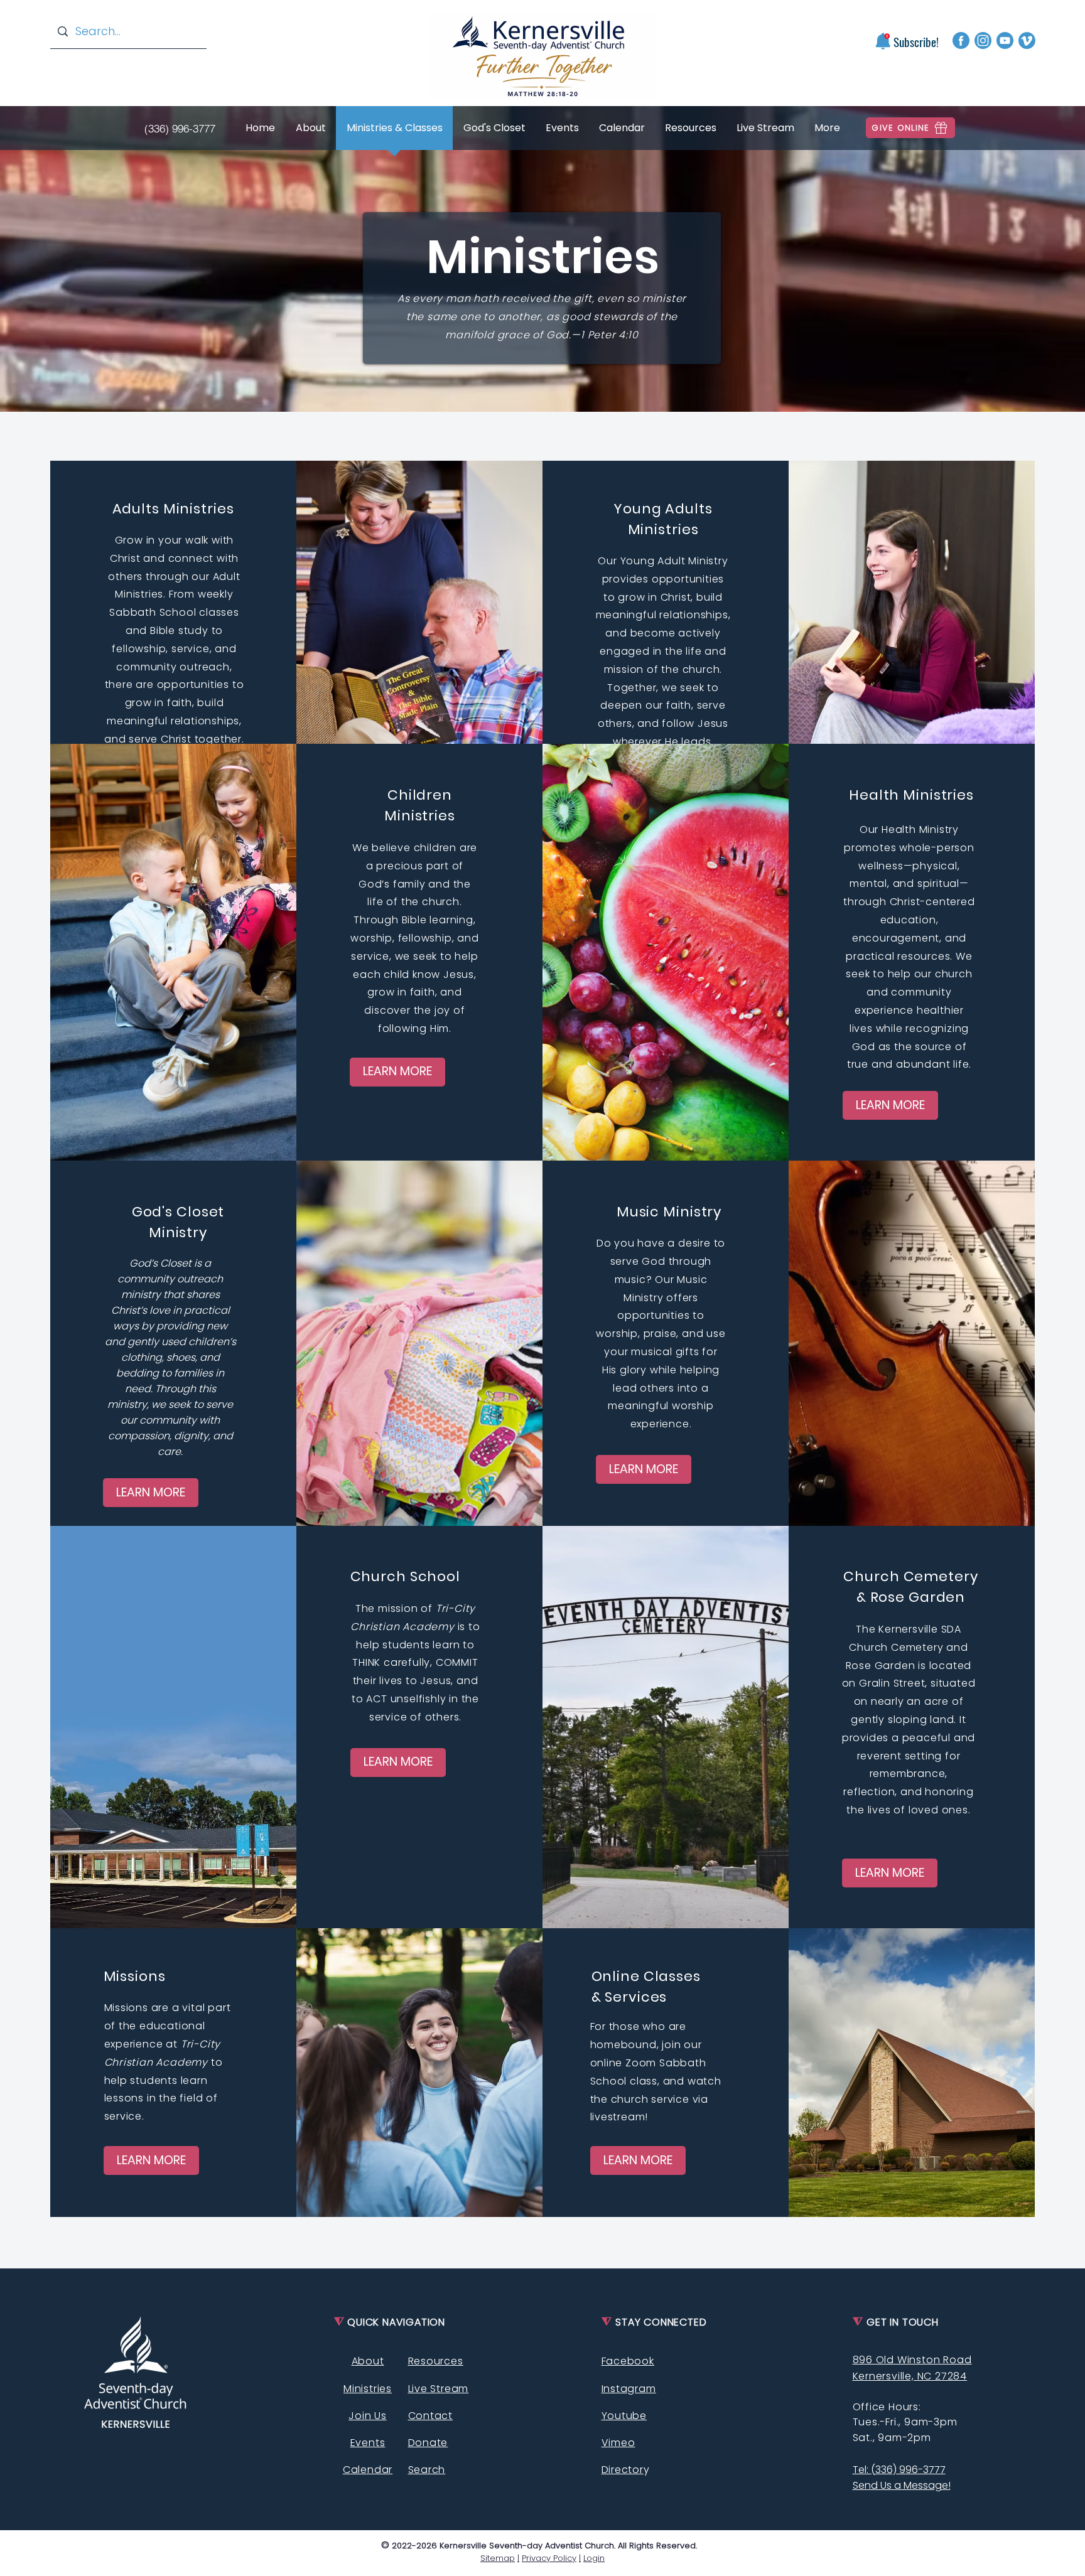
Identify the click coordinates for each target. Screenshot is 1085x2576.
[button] (883, 41)
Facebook (628, 2361)
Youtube (624, 2416)
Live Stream (439, 2389)
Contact (431, 2416)
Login (594, 2558)
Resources (436, 2361)
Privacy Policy (549, 2558)
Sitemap (498, 2558)
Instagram (629, 2389)
